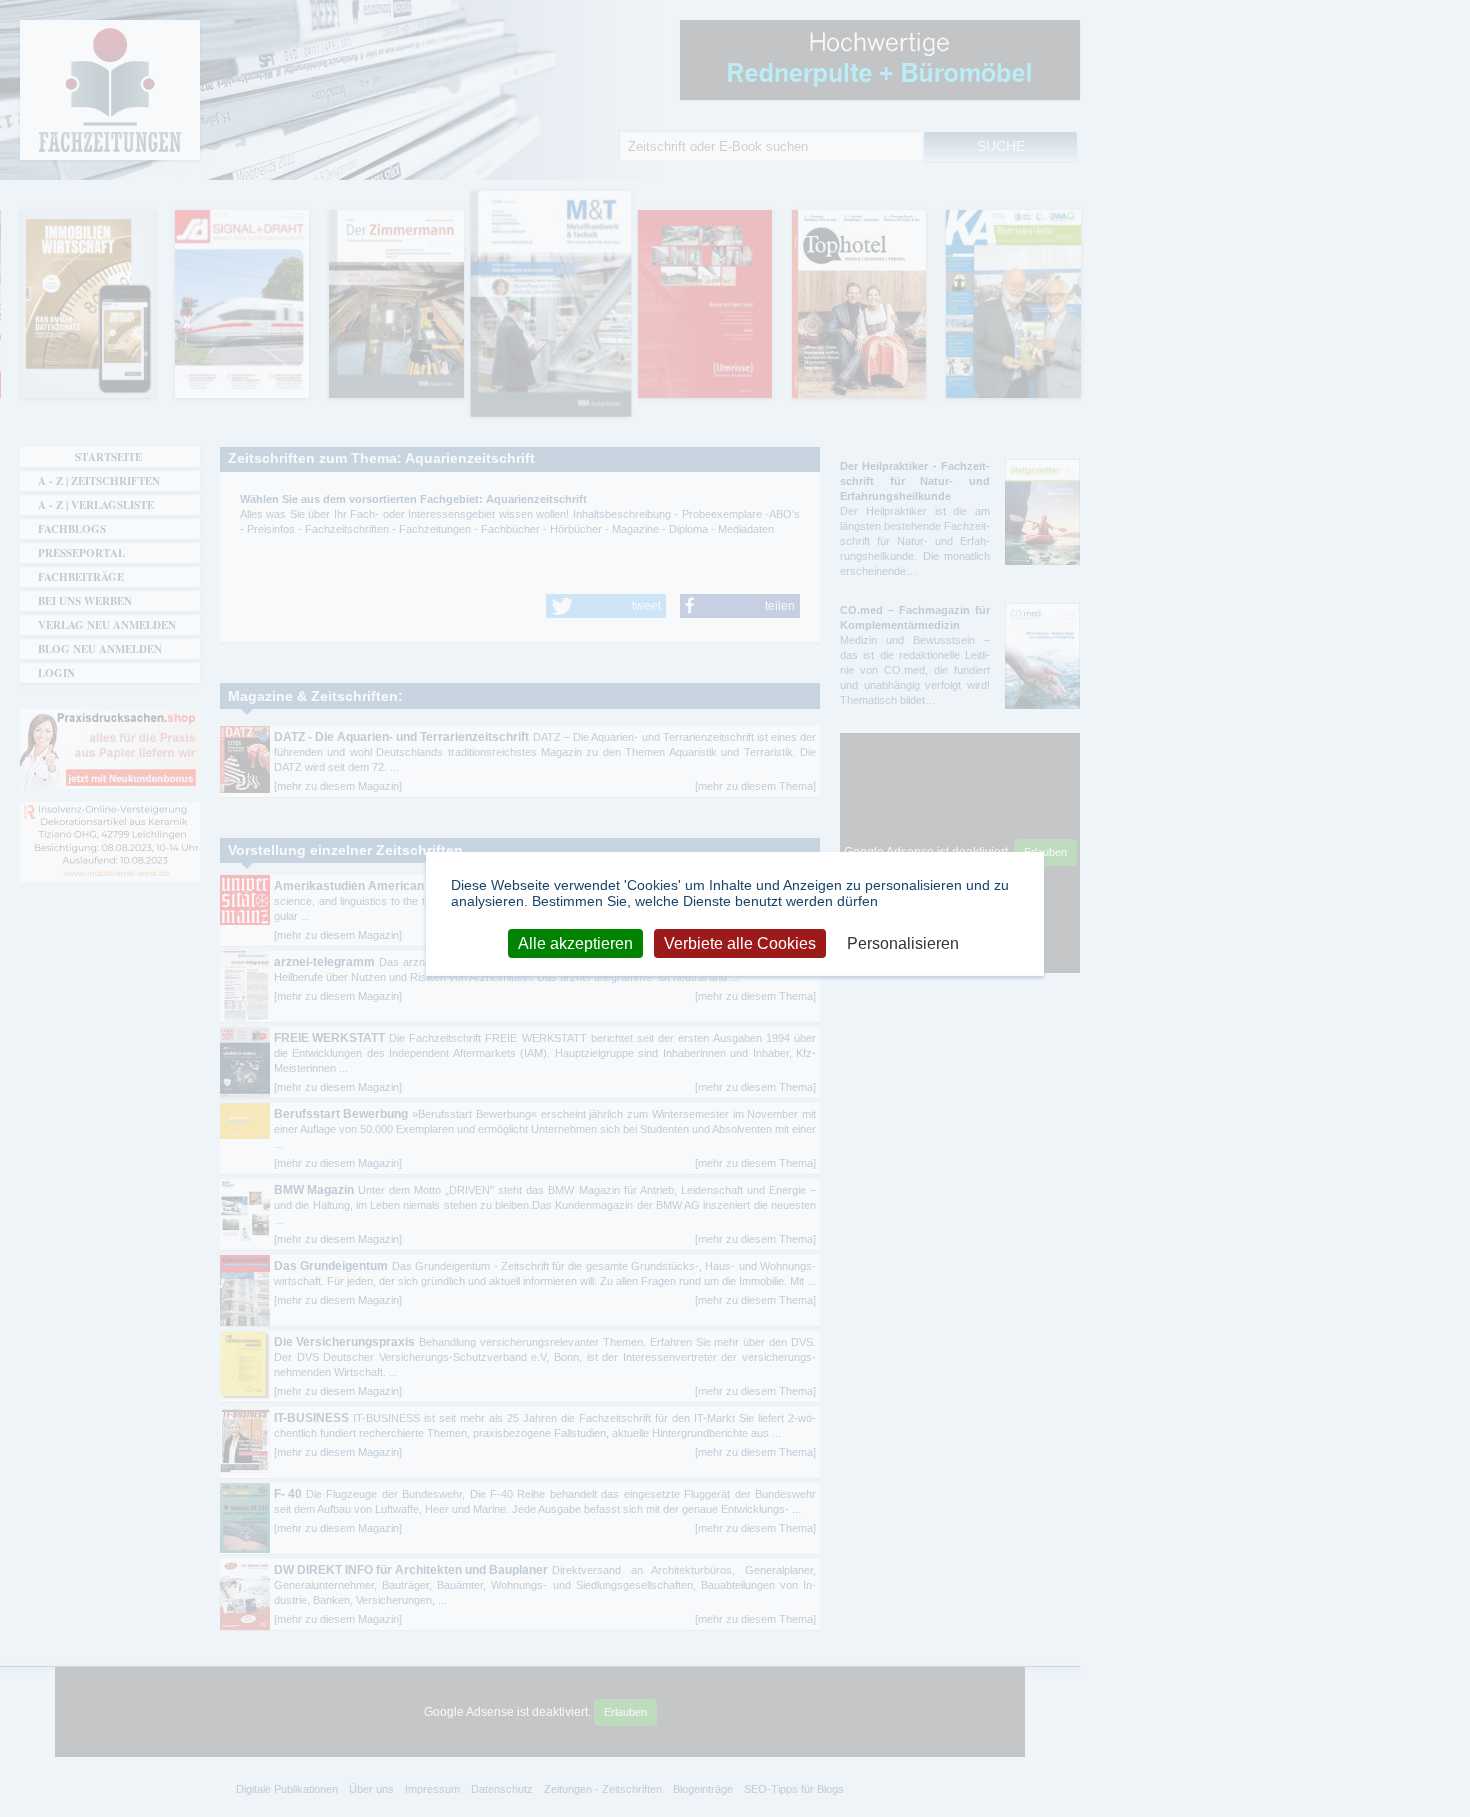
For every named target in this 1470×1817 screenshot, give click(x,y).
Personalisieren (903, 942)
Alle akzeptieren (575, 942)
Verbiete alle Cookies (740, 942)
